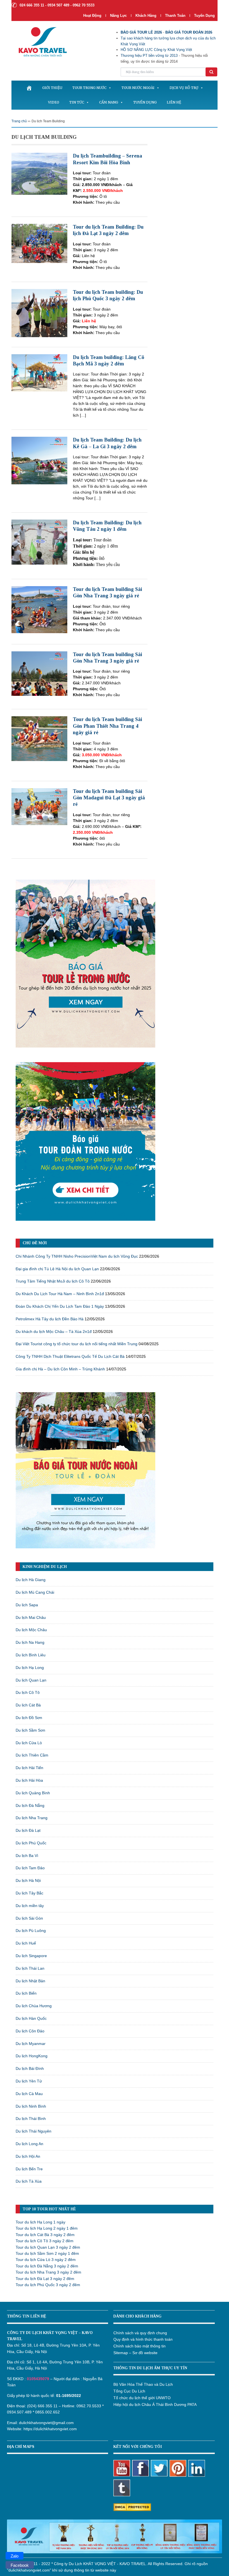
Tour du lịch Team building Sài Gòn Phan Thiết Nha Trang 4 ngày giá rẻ (108, 726)
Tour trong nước (89, 88)
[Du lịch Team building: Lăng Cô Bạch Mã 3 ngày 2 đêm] (39, 372)
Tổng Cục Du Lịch (129, 2391)
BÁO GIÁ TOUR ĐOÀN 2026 (189, 32)
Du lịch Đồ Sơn (29, 1718)
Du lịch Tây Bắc (29, 1893)
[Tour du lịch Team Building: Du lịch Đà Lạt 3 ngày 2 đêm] (39, 243)
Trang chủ (19, 121)
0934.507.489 (19, 2412)
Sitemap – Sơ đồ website (135, 2353)
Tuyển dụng (204, 16)
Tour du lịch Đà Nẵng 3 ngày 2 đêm (47, 2266)
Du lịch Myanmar (31, 2044)
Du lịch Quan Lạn (31, 1680)
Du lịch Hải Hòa (29, 1780)
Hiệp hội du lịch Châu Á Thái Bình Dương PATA (155, 2404)
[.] (29, 88)
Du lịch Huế (26, 1943)
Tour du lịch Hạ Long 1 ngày (40, 2222)
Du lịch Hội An (28, 2156)
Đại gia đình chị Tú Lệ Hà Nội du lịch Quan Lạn (57, 1269)
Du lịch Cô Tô (28, 1692)
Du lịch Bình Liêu (31, 1655)
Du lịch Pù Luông (31, 1931)
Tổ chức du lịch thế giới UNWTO (142, 2398)
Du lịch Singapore (31, 1956)
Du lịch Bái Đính (30, 2068)
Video (54, 102)
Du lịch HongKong (32, 2056)
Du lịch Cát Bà (28, 1705)
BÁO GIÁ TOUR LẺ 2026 (141, 32)
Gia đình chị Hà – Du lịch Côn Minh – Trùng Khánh (60, 1369)
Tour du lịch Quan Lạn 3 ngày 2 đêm (48, 2247)
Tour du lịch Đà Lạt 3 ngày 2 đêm (45, 2279)
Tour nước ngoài (138, 88)
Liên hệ (174, 102)
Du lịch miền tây (30, 1906)
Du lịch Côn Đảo (30, 2031)
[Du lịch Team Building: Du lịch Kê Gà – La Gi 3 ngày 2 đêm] (39, 460)
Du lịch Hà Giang (31, 1580)
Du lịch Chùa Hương (34, 2006)
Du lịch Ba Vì (27, 1856)
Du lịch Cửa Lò (29, 1743)
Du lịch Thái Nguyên (34, 2131)
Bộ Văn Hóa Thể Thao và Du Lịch (143, 2384)
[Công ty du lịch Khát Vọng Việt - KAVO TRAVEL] (39, 42)
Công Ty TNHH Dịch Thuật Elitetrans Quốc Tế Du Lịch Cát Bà (70, 1356)
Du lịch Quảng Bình (33, 1793)
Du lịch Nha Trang (32, 1818)
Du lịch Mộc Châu (31, 1630)
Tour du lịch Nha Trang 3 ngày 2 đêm (48, 2272)
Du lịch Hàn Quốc (31, 2018)
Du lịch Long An (29, 2144)
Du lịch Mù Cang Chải (35, 1592)
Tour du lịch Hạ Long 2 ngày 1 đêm (47, 2228)
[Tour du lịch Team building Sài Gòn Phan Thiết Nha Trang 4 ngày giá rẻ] (39, 738)
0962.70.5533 (89, 2406)
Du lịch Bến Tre (29, 2169)
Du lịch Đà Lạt (28, 1830)
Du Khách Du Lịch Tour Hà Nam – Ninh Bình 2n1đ (60, 1294)
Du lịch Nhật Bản (30, 1981)
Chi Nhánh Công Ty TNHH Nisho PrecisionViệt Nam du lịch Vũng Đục (77, 1256)
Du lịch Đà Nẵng (30, 1805)
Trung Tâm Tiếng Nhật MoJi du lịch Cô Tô (53, 1281)
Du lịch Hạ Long (30, 1668)
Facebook (20, 2565)
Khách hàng (146, 16)
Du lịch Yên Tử (29, 2081)
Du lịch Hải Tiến (29, 1768)
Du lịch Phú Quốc (31, 1843)
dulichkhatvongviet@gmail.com (46, 2423)
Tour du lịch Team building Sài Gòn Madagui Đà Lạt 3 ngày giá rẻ (109, 798)
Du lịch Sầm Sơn (30, 1730)
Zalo (15, 2556)
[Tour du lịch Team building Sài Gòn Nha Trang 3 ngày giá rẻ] (39, 609)
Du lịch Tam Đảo (30, 1868)
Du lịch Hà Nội (28, 1880)
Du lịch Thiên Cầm (32, 1755)
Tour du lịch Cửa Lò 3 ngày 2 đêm (46, 2260)
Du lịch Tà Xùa (29, 2181)
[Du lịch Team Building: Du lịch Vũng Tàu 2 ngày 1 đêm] (39, 542)
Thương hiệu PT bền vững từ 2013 (149, 56)
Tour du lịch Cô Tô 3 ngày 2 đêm (45, 2241)
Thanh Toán (176, 16)
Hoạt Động (92, 16)
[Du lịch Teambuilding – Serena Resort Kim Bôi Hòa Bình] (39, 173)
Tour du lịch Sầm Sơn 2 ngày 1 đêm (47, 2253)
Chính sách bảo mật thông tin (139, 2346)
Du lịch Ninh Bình (31, 2106)
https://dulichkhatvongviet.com (50, 2429)
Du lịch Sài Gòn (29, 1918)
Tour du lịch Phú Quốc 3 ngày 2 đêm (48, 2285)
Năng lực (118, 16)
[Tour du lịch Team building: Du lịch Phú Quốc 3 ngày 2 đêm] (39, 313)
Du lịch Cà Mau (29, 2094)
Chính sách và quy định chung (140, 2333)
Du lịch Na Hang (30, 1642)
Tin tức (77, 102)
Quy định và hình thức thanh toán (143, 2339)
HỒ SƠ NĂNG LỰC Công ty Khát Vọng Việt (156, 50)
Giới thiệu (52, 88)
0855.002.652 (47, 2412)
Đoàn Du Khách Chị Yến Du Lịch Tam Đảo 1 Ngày (60, 1306)
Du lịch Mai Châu (31, 1617)
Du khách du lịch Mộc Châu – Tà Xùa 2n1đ (54, 1332)
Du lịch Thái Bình (31, 2119)
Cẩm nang (109, 102)
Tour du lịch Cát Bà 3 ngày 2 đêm (45, 2235)
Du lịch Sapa (27, 1605)
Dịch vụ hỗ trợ (184, 88)
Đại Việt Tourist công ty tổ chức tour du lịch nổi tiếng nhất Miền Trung (77, 1344)
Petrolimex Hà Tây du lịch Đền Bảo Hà (50, 1319)
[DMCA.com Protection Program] (132, 2507)
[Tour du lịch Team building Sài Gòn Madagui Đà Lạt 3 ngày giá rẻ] (39, 806)
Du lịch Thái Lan (30, 1968)
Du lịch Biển (26, 1993)
